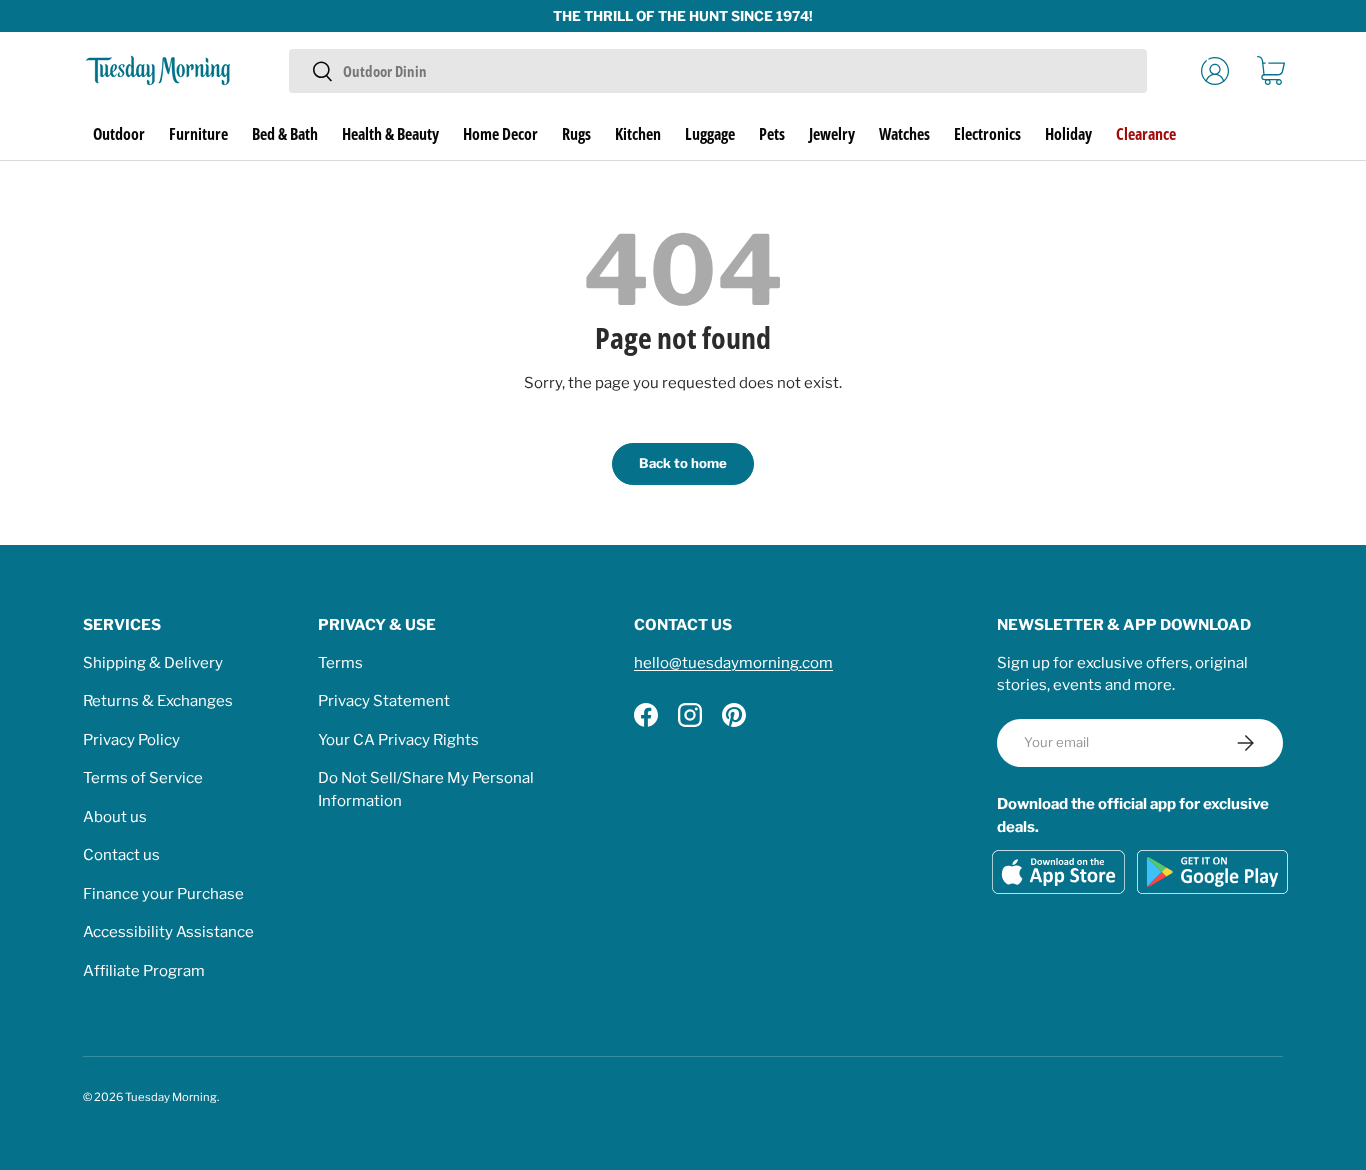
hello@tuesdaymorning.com (733, 663)
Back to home (683, 463)
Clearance (1146, 134)
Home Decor (500, 134)
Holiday (1068, 134)
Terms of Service (143, 778)
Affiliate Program (144, 971)
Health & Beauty (390, 134)
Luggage (710, 134)
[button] (1271, 71)
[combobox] (717, 71)
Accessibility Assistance (168, 932)
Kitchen (638, 134)
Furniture (198, 134)
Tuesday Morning (171, 1097)
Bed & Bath (285, 134)
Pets (772, 134)
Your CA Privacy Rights (398, 740)
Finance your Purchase (163, 894)
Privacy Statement (384, 701)
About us (115, 817)
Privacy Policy (131, 740)
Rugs (576, 134)
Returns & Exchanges (158, 701)
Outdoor (119, 134)
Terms (340, 663)
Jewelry (832, 134)
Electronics (987, 134)
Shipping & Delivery (153, 663)
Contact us (121, 855)
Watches (904, 134)
